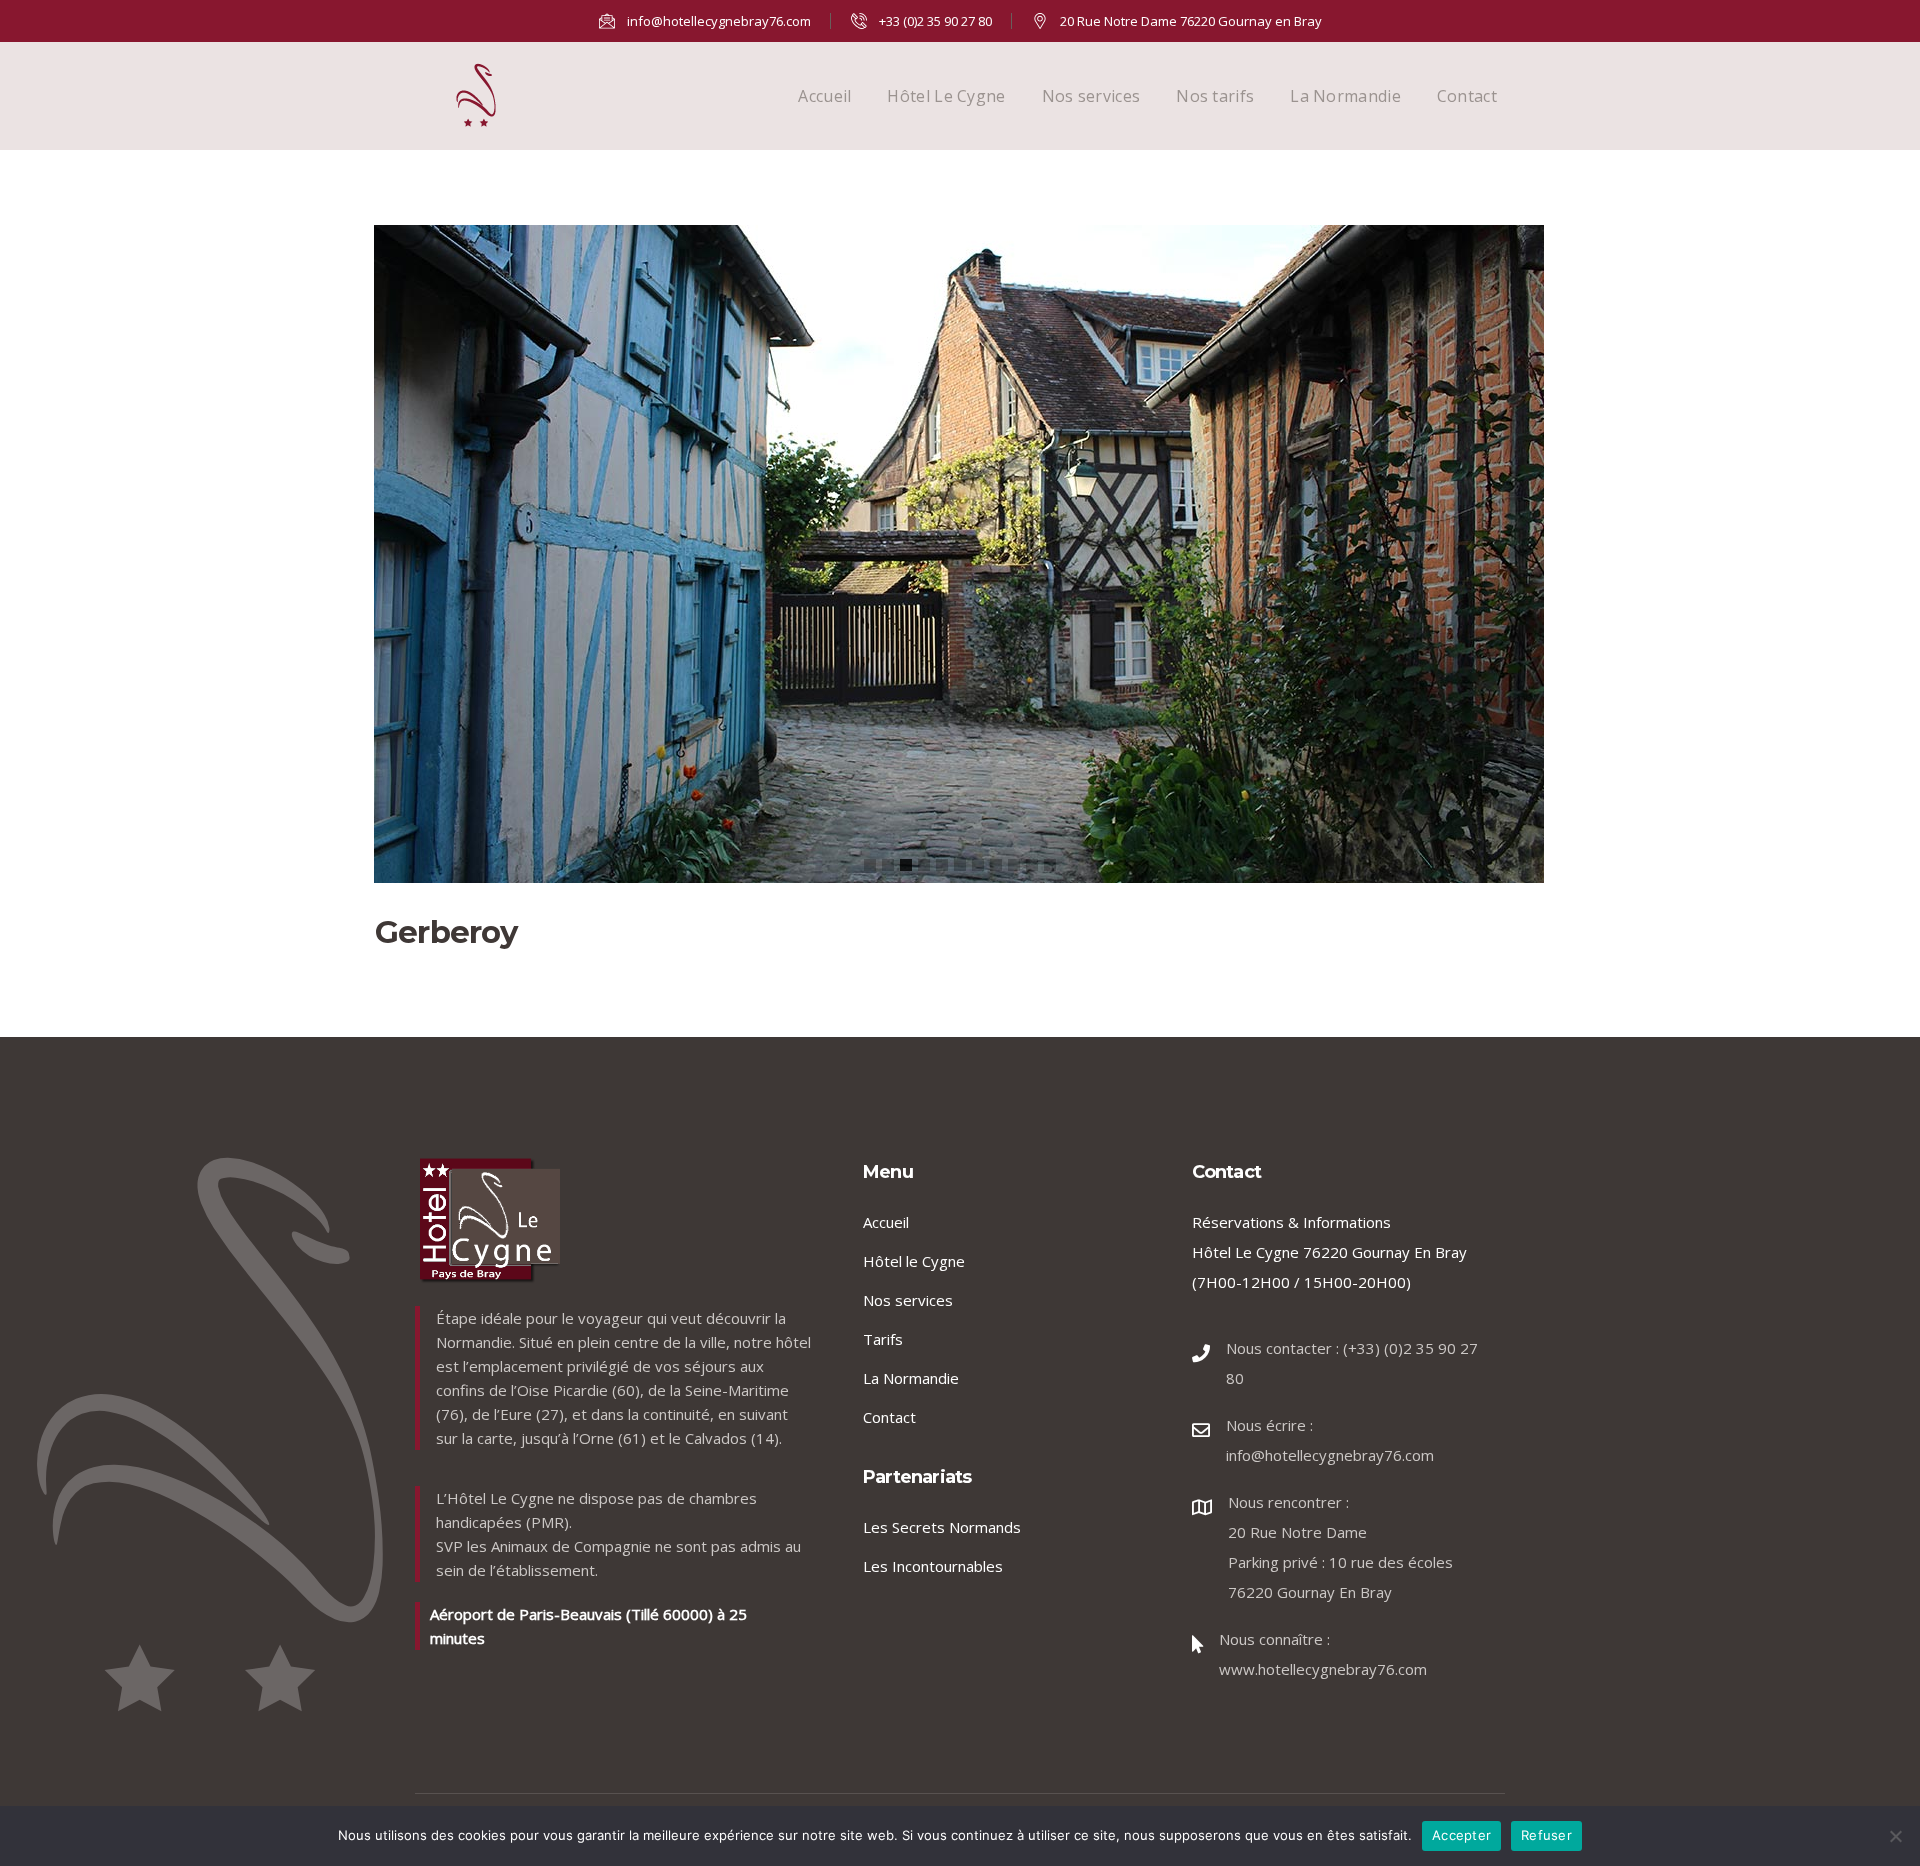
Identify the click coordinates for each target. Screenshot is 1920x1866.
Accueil (824, 96)
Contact (1467, 96)
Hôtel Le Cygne (946, 96)
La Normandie (1345, 96)
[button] (870, 865)
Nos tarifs (1215, 96)
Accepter (1461, 1835)
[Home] (476, 96)
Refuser (1546, 1835)
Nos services (1091, 96)
